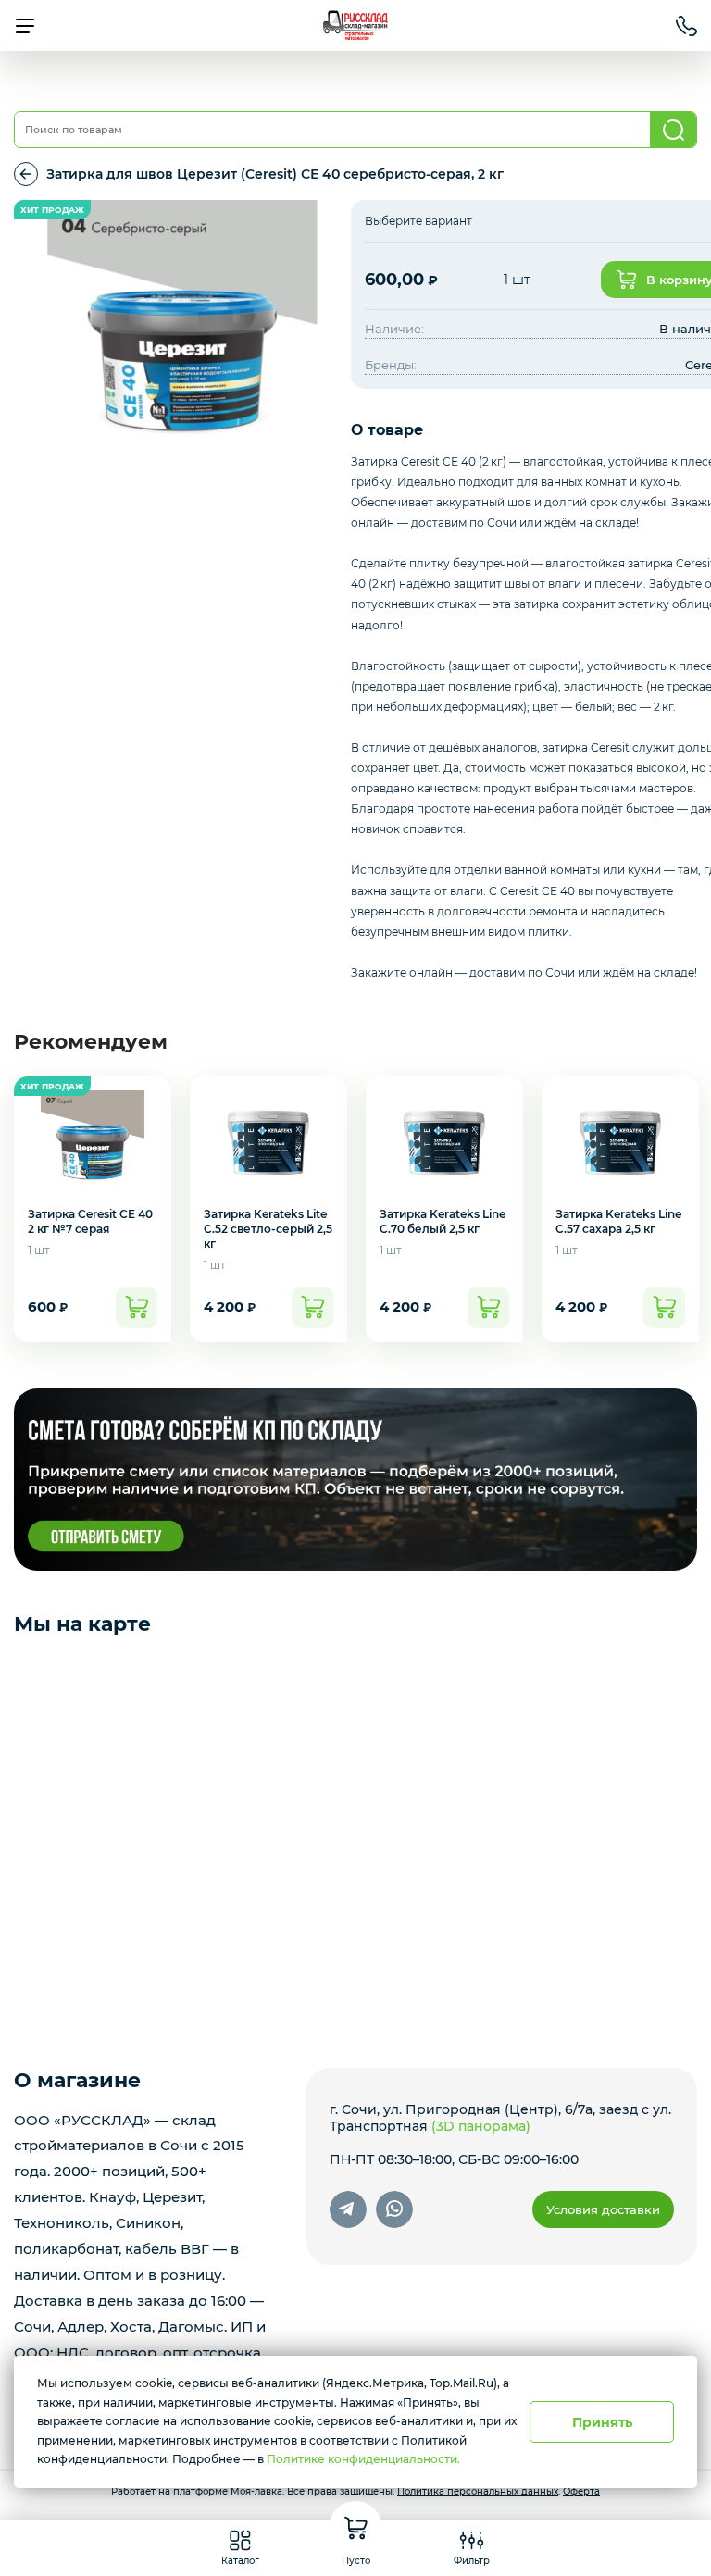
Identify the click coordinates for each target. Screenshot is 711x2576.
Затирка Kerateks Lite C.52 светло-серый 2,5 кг (268, 1229)
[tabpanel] (182, 335)
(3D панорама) (481, 2126)
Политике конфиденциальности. (363, 2459)
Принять (602, 2422)
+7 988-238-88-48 (686, 26)
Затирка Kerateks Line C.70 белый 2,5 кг (443, 1221)
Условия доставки (603, 2209)
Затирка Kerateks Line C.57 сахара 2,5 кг (618, 1221)
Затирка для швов (26, 174)
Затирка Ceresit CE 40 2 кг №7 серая (90, 1221)
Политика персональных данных (478, 2491)
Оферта (581, 2491)
